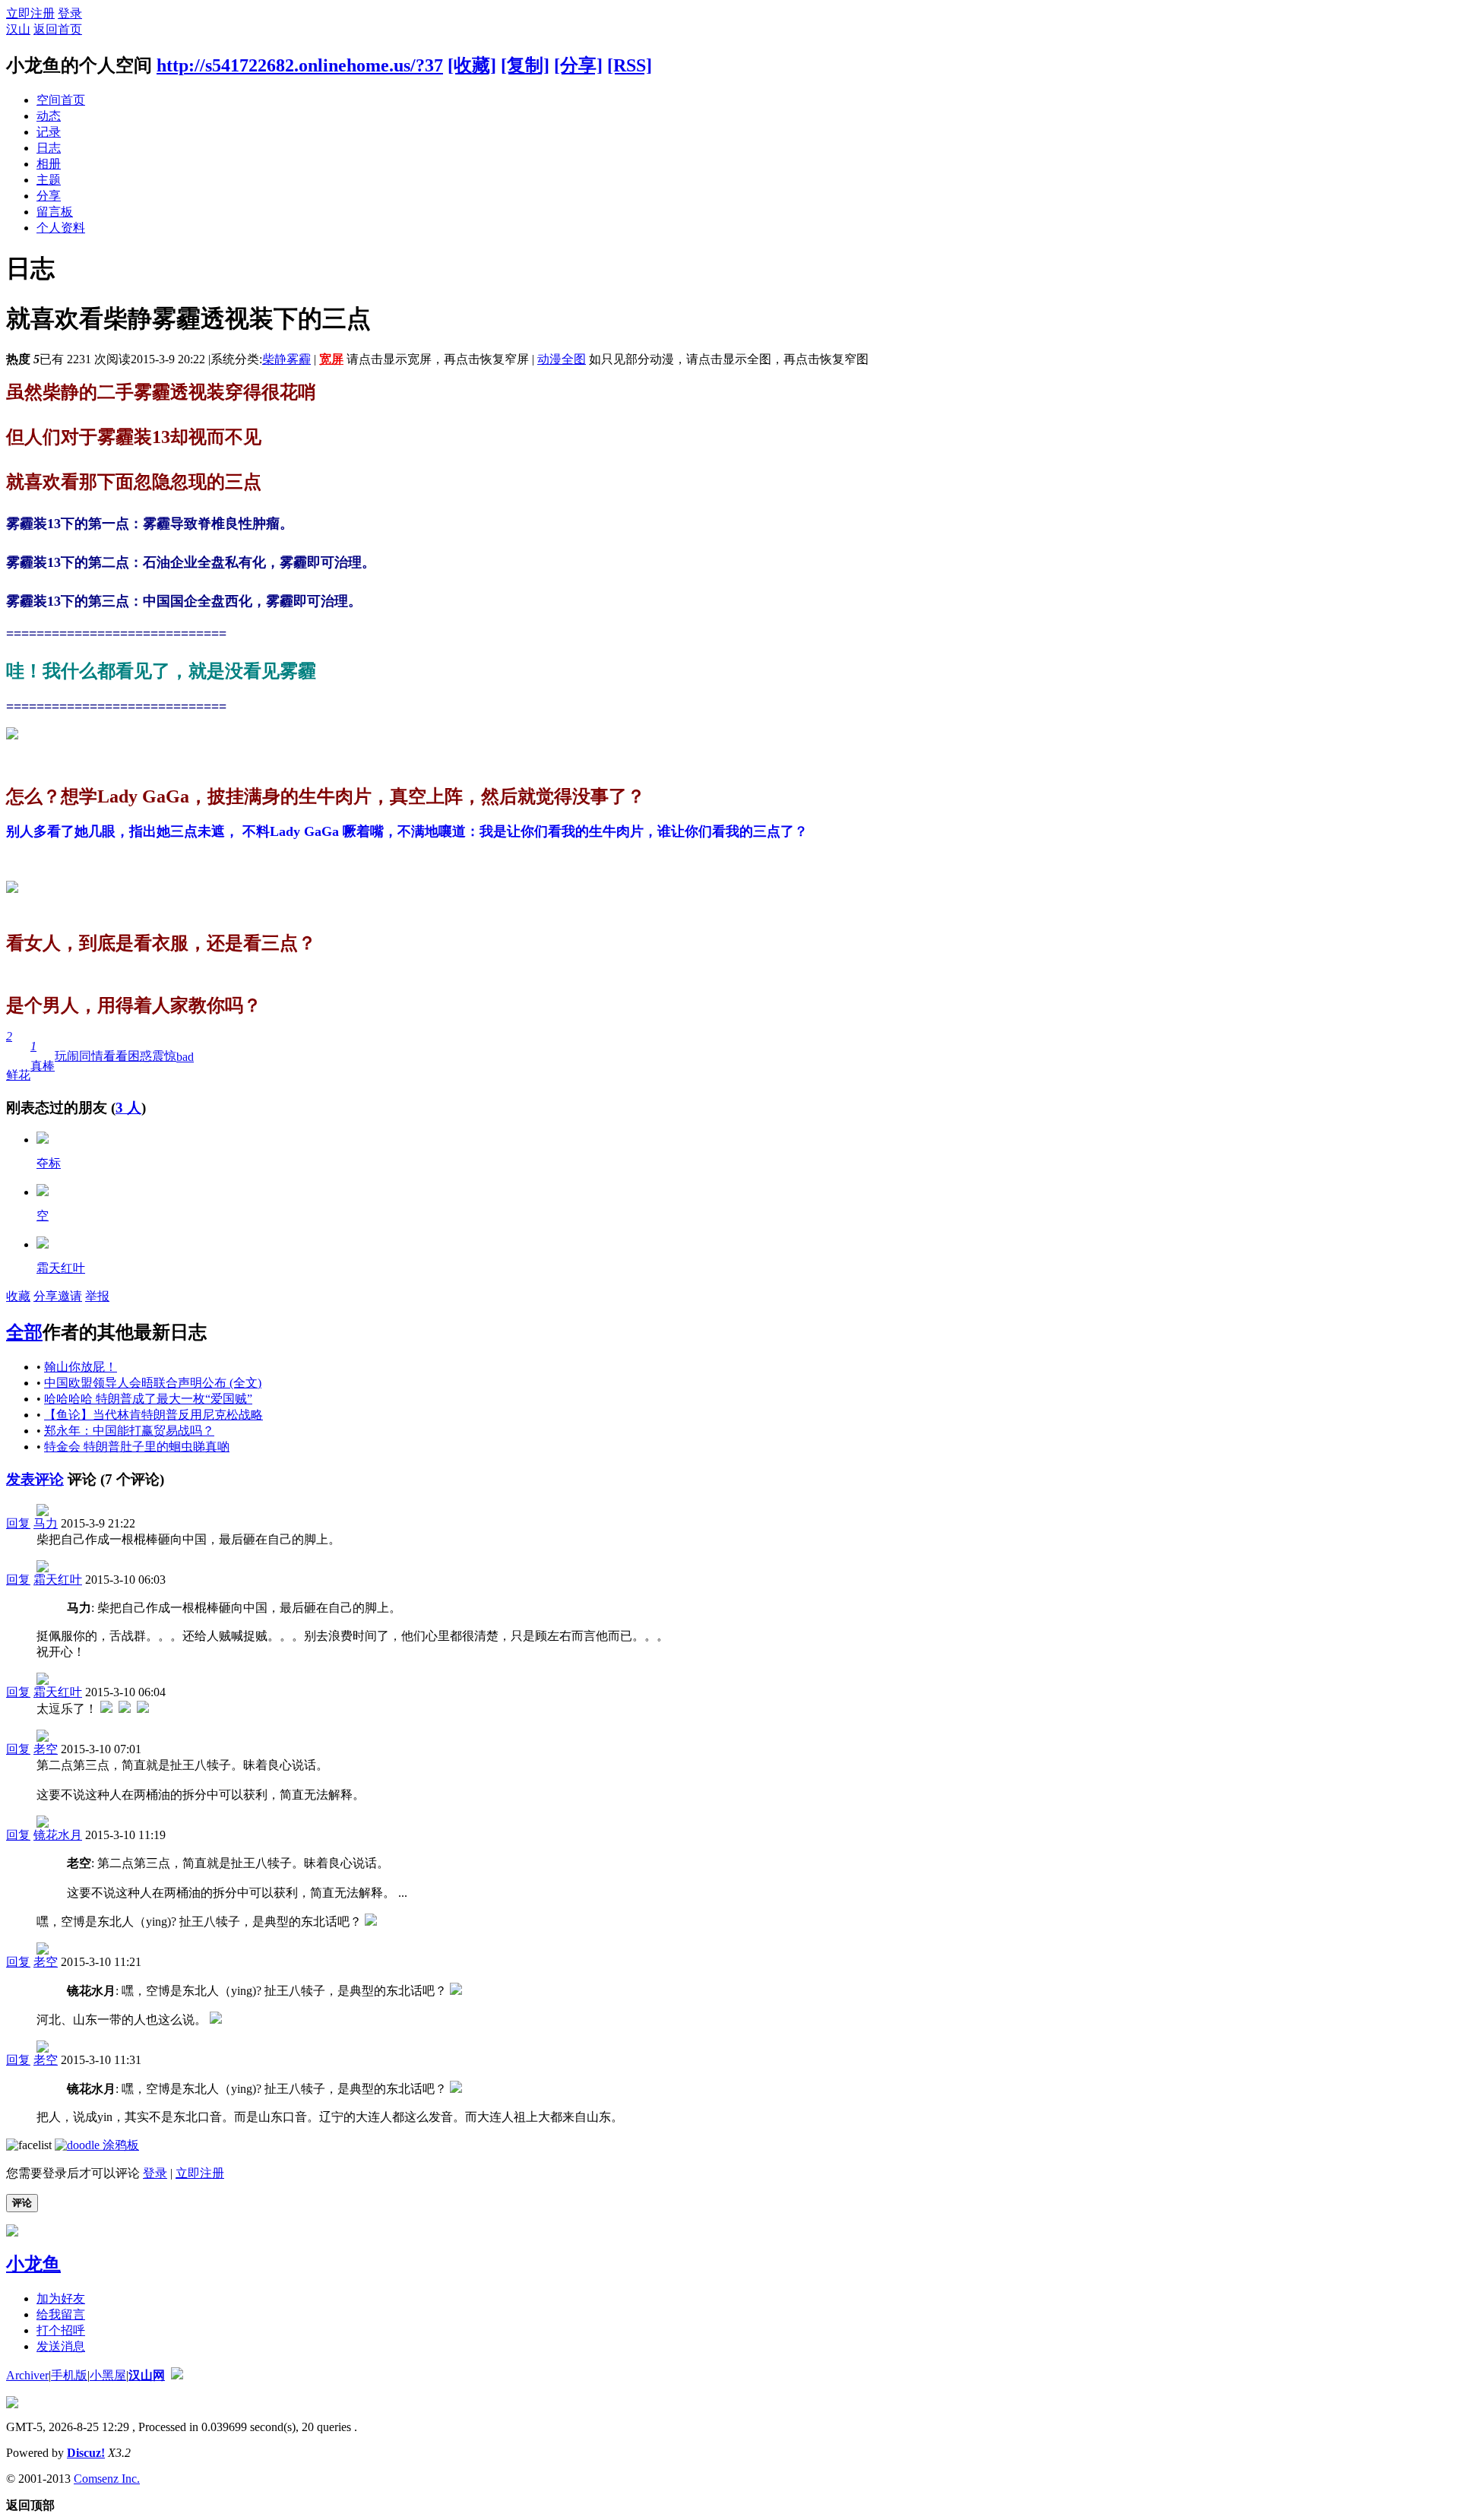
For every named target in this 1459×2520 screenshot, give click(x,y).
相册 (49, 164)
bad (185, 1057)
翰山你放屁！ (81, 1367)
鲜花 (18, 1056)
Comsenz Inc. (107, 2479)
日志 (49, 148)
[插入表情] (29, 2145)
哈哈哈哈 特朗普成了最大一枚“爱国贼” (148, 1399)
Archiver (27, 2375)
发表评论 (35, 1479)
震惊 (164, 1056)
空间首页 (61, 100)
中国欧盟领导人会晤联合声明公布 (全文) (153, 1383)
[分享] (578, 65)
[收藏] (472, 65)
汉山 (18, 29)
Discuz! (86, 2453)
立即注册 (30, 13)
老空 (46, 1749)
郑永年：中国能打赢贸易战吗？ (129, 1431)
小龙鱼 (33, 2264)
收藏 (18, 1296)
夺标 (49, 1163)
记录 (49, 132)
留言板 (55, 212)
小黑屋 (108, 2375)
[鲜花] (43, 1192)
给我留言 (61, 2314)
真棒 (43, 1056)
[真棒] (43, 1140)
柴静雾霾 (286, 359)
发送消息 (61, 2346)
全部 (24, 1332)
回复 (18, 1523)
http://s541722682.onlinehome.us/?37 (300, 65)
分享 (49, 196)
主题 (49, 180)
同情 (91, 1056)
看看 (116, 1056)
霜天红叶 (61, 1268)
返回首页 (58, 29)
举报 (97, 1296)
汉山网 (147, 2375)
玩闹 (67, 1056)
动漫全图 (562, 359)
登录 (70, 13)
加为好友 (61, 2298)
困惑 (140, 1056)
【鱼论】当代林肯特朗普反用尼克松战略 (153, 1415)
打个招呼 (61, 2330)
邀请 (70, 1296)
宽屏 (331, 359)
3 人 (128, 1108)
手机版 (69, 2375)
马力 (46, 1523)
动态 (49, 116)
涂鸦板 (119, 2145)
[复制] (525, 65)
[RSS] (630, 65)
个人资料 (61, 228)
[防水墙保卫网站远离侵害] (177, 2375)
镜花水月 (58, 1835)
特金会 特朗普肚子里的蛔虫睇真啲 (137, 1447)
